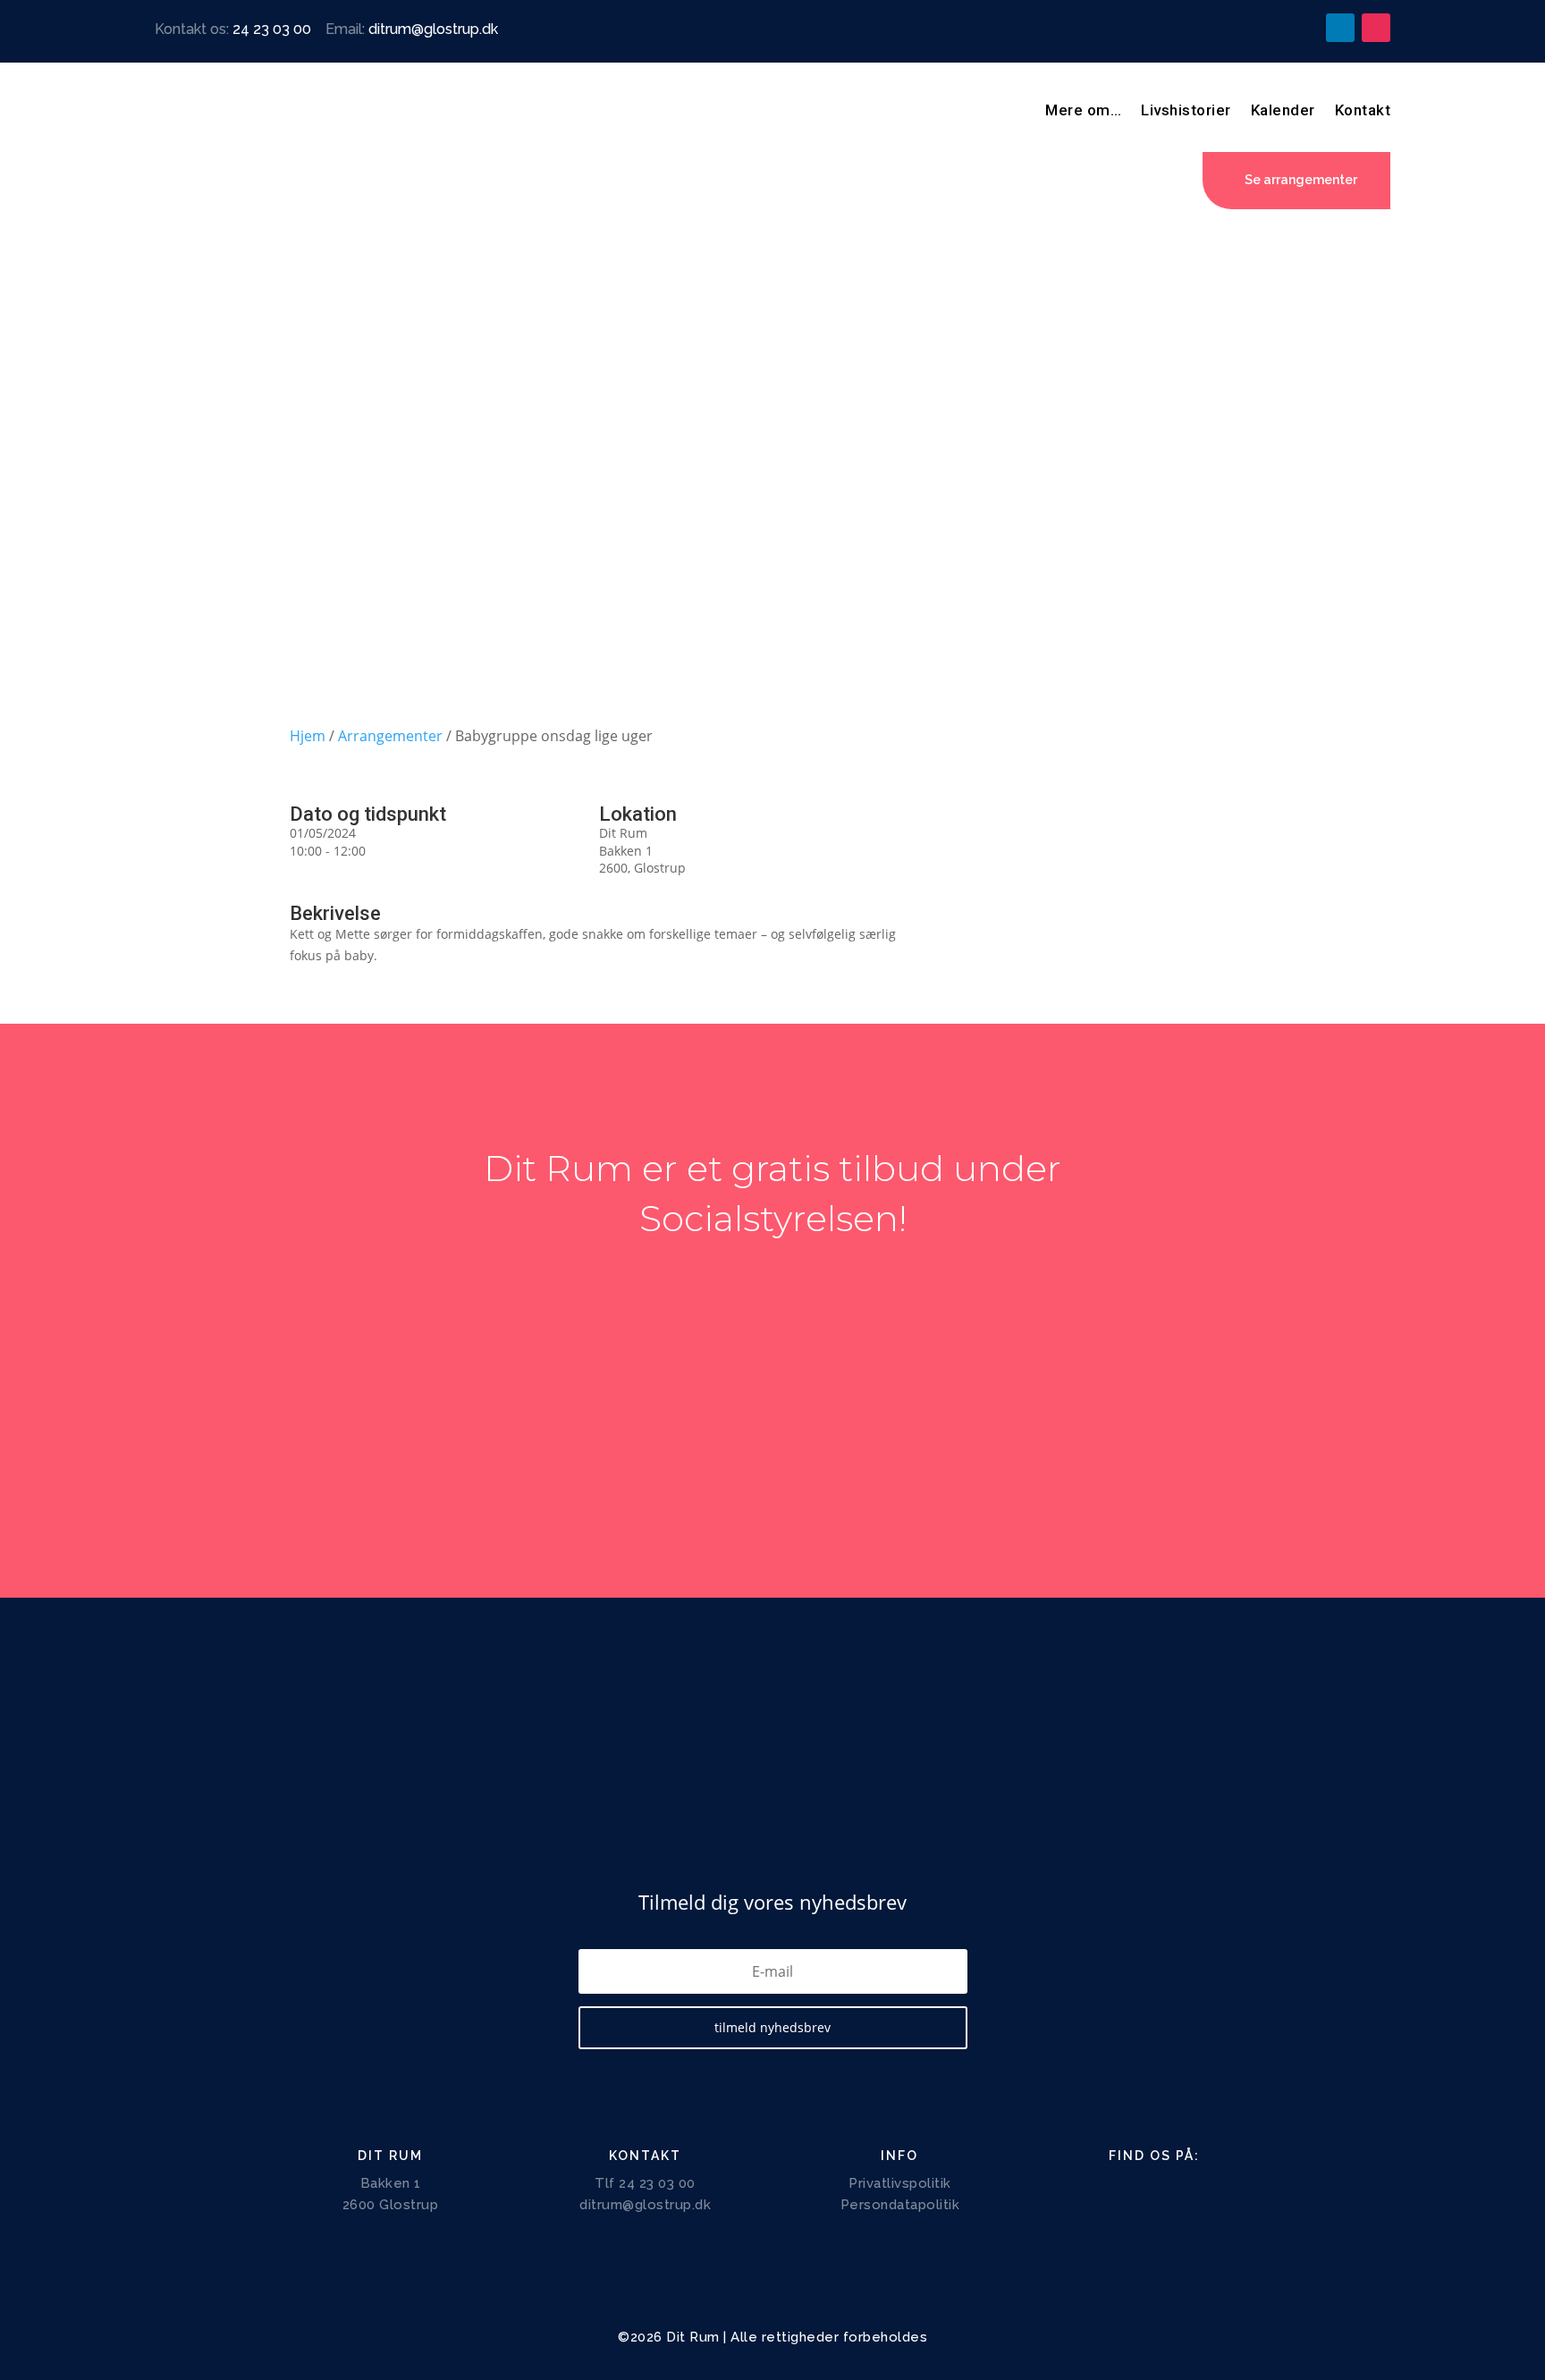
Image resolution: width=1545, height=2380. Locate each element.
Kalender (1283, 110)
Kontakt (1363, 110)
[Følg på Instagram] (1376, 28)
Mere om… (1083, 110)
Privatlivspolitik (900, 2183)
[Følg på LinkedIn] (1340, 28)
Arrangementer (390, 736)
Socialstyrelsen (769, 1218)
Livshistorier (1186, 110)
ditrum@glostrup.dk (433, 29)
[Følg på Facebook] (1269, 28)
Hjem (308, 736)
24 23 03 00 (272, 29)
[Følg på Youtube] (1304, 28)
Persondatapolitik (900, 2205)
